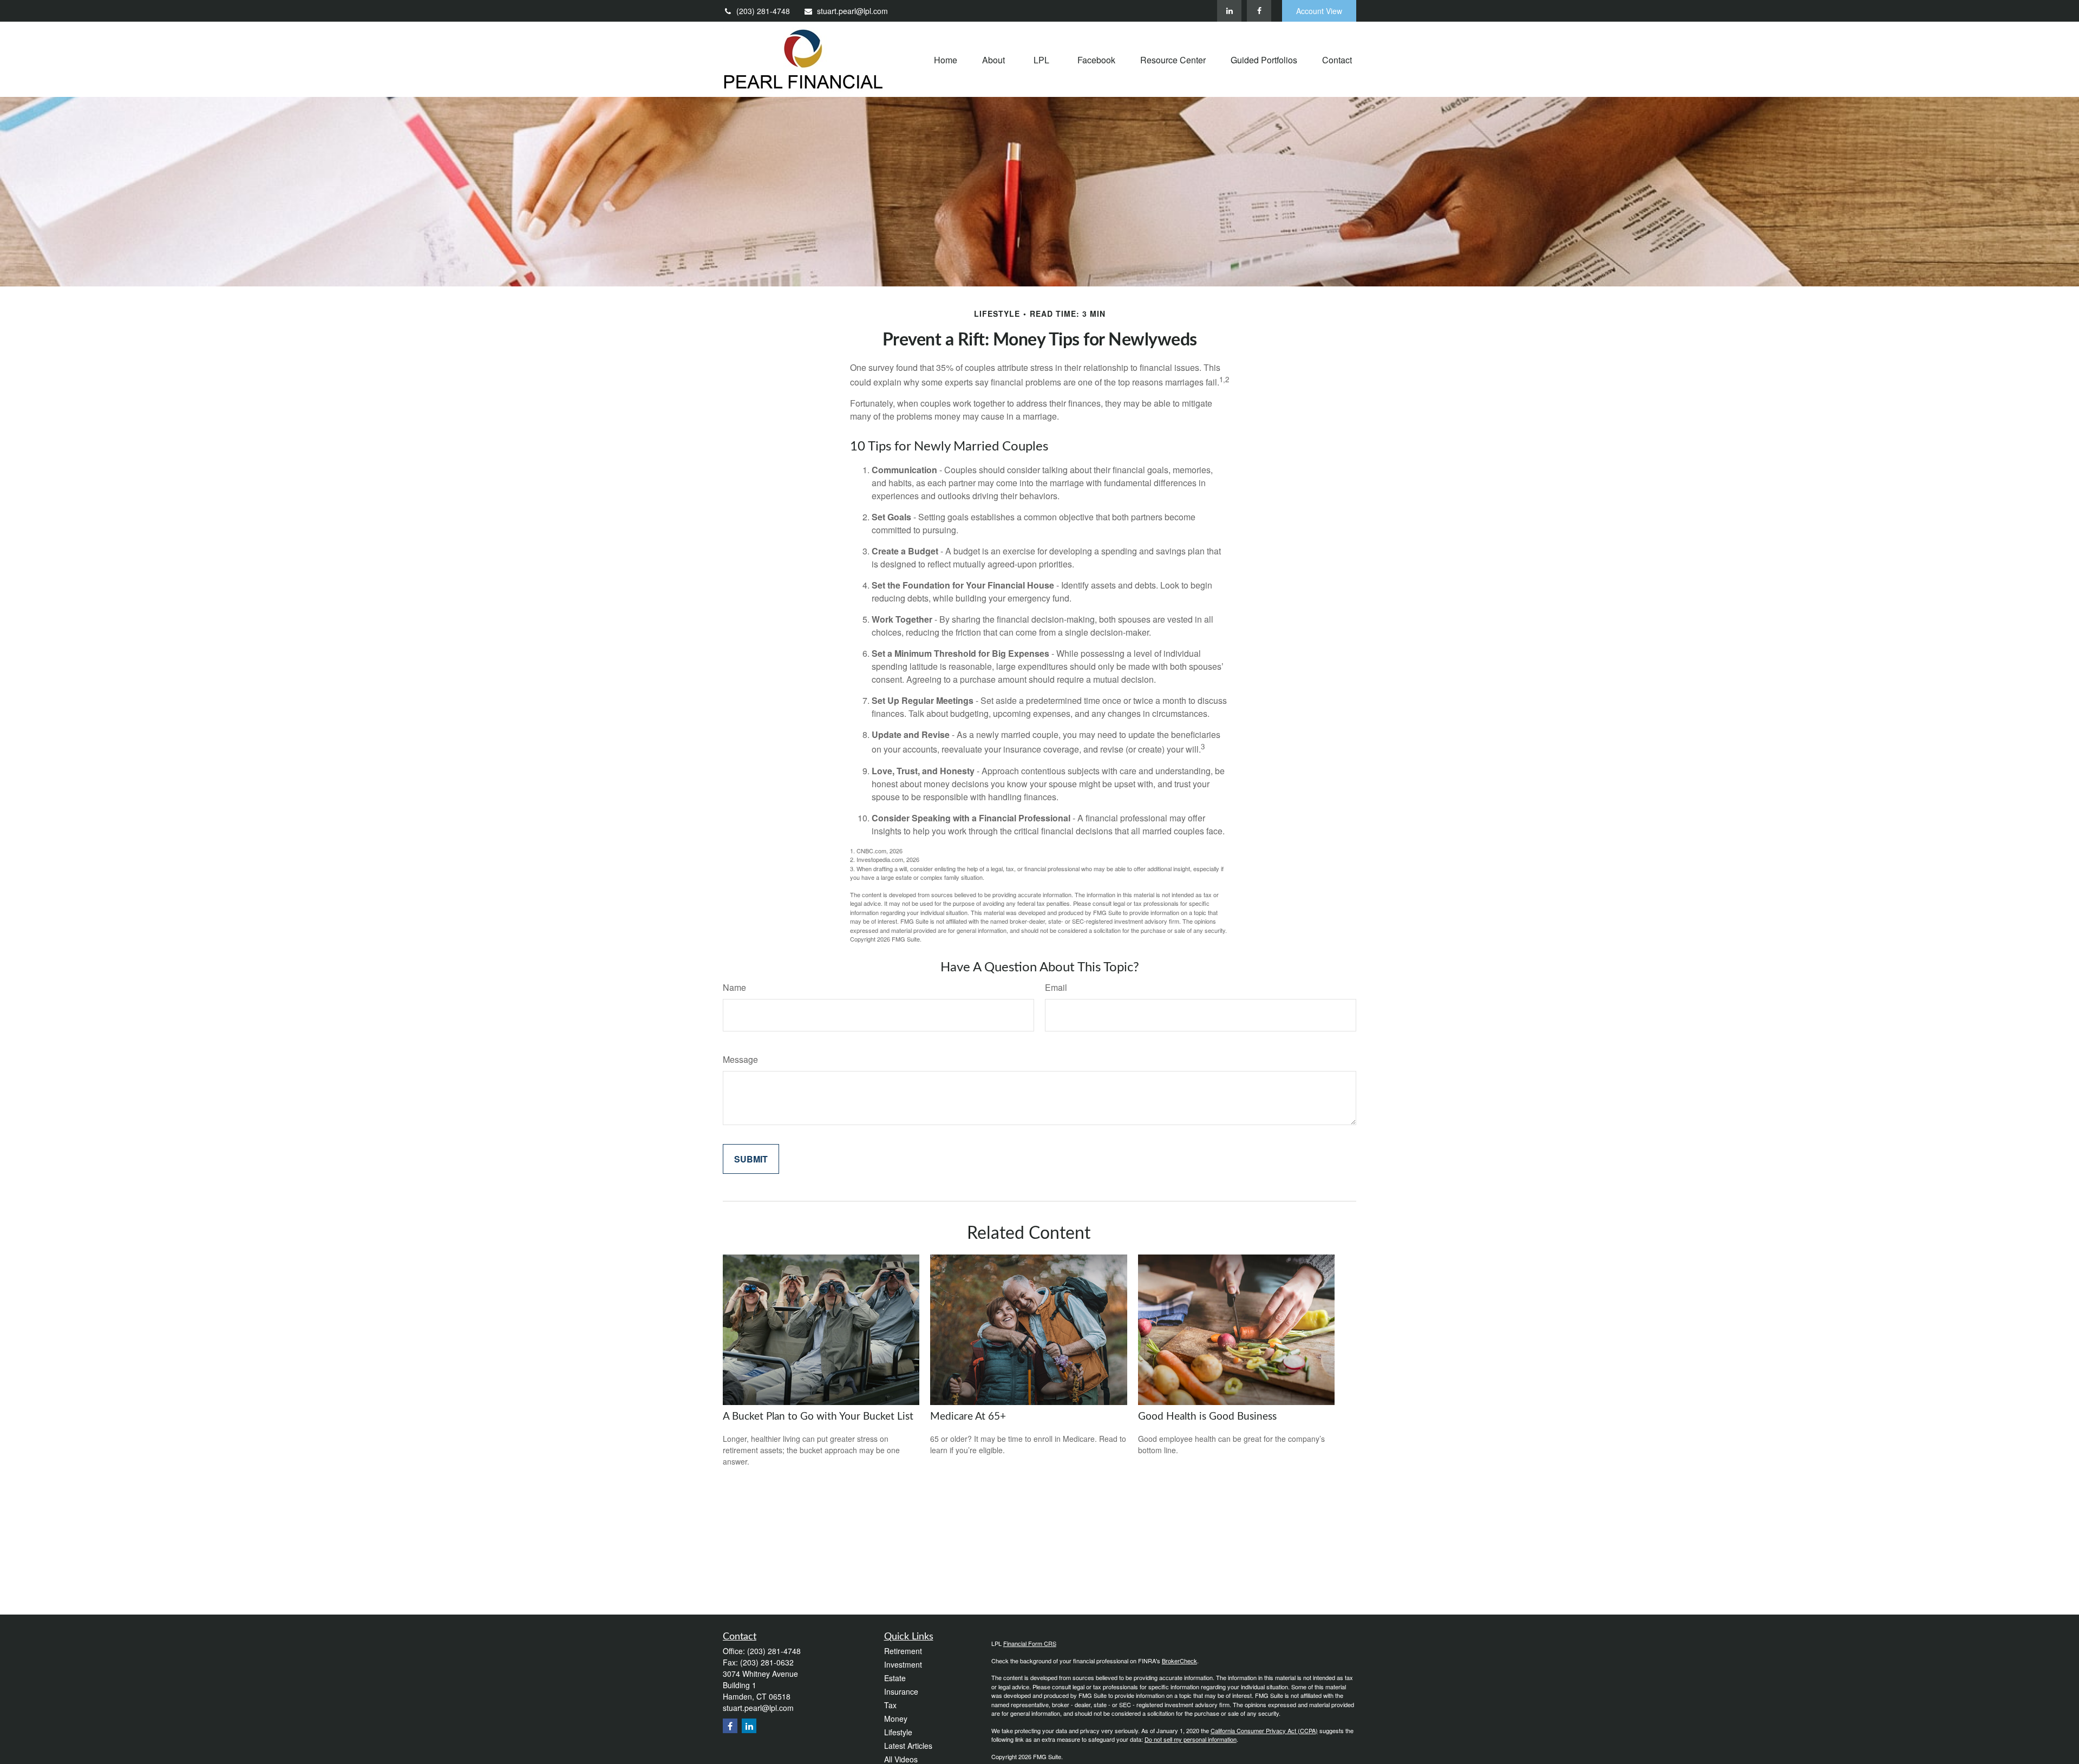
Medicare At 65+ (968, 1417)
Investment (903, 1664)
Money (896, 1719)
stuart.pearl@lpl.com (852, 11)
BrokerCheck (1179, 1661)
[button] (946, 59)
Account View (1319, 11)
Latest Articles (908, 1746)
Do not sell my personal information (1191, 1739)
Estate (895, 1678)
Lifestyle (898, 1732)
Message (740, 1059)
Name (734, 987)
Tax (890, 1705)
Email (1056, 987)
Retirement (903, 1651)
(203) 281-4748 (763, 11)
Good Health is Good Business (1207, 1417)
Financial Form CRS (1030, 1643)
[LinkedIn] (1229, 11)
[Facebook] (1259, 11)
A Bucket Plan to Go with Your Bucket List (818, 1417)
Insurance (901, 1691)
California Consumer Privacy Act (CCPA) (1264, 1730)
